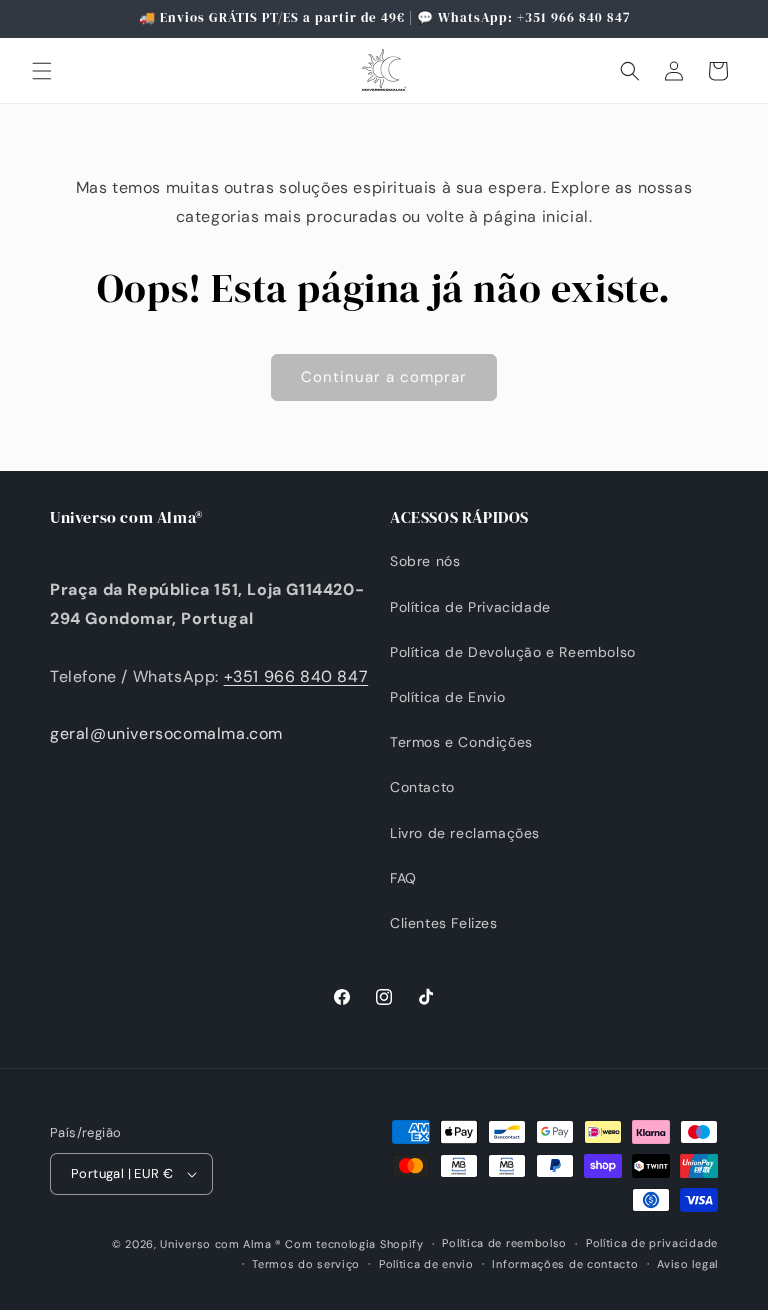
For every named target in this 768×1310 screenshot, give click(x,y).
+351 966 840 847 (296, 676)
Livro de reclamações (465, 833)
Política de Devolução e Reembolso (513, 652)
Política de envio (426, 1264)
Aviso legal (687, 1264)
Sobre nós (425, 561)
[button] (42, 71)
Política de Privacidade (470, 607)
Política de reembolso (504, 1243)
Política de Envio (447, 697)
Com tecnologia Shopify (354, 1244)
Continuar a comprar (384, 377)
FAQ (403, 878)
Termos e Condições (461, 742)
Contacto (422, 787)
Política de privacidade (652, 1243)
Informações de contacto (565, 1264)
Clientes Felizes (444, 923)
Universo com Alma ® (220, 1244)
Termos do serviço (306, 1264)
